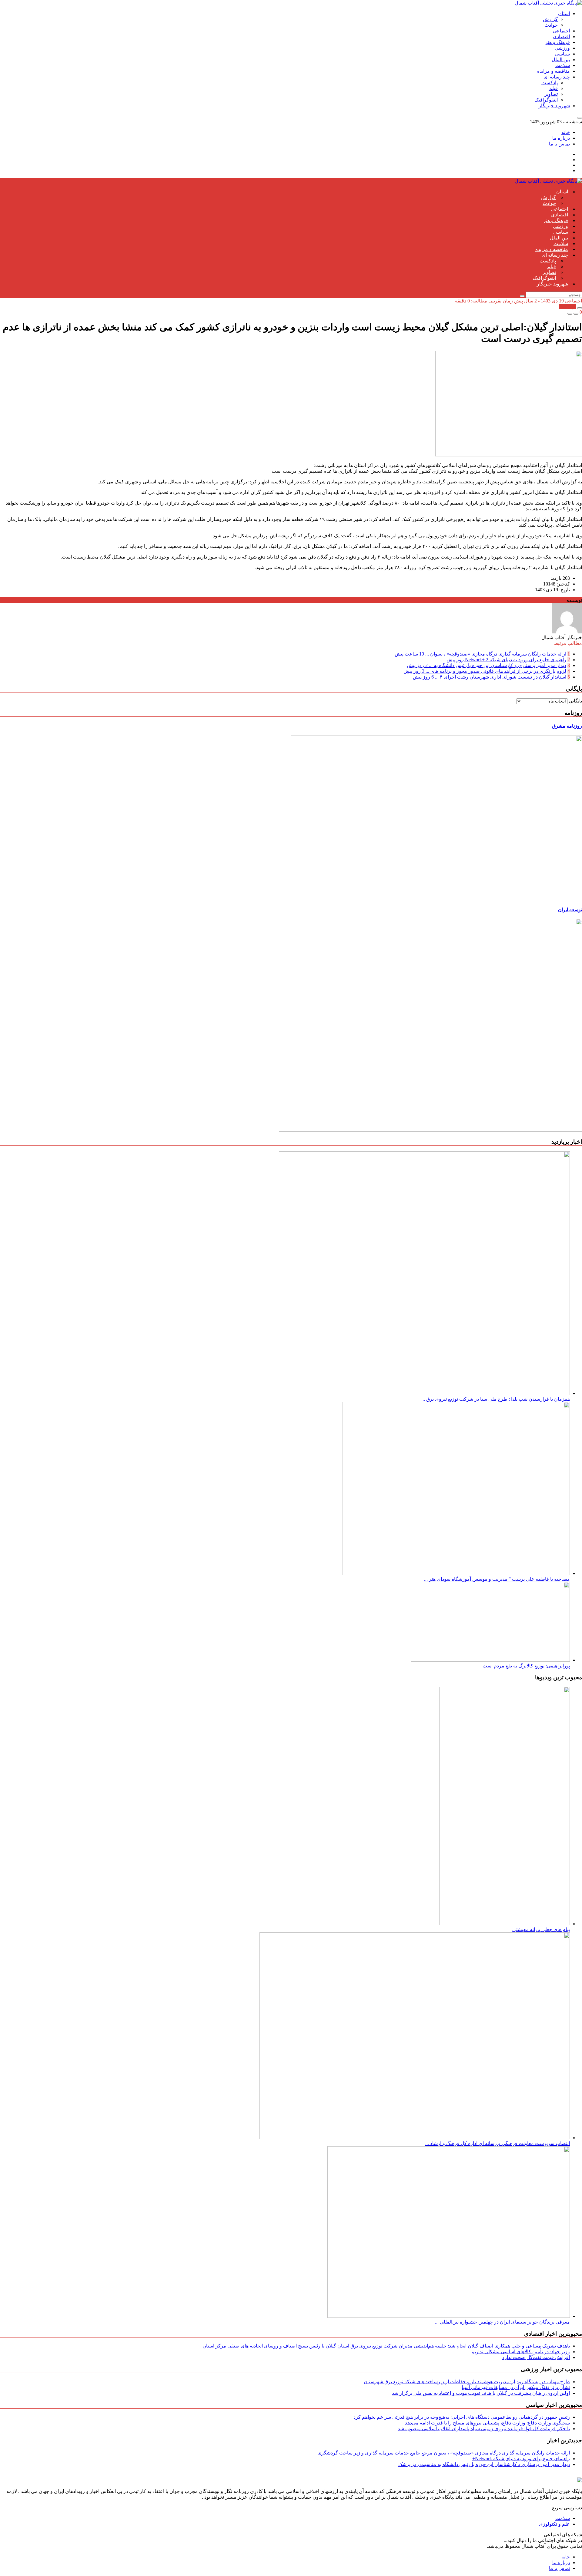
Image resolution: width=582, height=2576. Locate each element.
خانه (566, 132)
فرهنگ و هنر (557, 42)
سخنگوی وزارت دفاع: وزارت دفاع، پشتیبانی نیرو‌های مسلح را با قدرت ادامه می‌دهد (487, 2423)
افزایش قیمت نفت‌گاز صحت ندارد (536, 2357)
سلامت (563, 65)
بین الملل (561, 60)
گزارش (550, 19)
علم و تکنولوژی (554, 2524)
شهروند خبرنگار (554, 106)
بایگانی (575, 701)
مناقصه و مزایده (554, 71)
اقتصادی (561, 37)
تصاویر (551, 94)
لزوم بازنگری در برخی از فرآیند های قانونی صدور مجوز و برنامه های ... (485, 671)
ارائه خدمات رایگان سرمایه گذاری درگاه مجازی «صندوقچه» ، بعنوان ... (480, 654)
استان (564, 13)
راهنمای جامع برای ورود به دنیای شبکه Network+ (506, 660)
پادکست (550, 83)
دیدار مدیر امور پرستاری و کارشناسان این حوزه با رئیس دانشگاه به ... (487, 665)
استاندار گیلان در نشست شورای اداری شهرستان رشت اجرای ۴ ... (490, 677)
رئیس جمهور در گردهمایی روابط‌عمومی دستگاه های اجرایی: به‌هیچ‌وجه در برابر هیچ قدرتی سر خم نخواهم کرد (462, 2417)
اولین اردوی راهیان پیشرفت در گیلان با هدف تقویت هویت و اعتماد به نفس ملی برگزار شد (481, 2393)
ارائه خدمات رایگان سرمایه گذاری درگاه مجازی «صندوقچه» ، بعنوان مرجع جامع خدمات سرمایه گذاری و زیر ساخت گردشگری (444, 2453)
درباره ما (561, 138)
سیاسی (562, 54)
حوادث (551, 25)
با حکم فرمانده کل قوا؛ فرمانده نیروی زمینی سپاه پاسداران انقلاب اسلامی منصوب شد (484, 2429)
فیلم (553, 88)
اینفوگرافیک (546, 100)
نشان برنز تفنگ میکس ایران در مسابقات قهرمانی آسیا (516, 2387)
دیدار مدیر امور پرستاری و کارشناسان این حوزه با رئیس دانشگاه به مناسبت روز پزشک (484, 2464)
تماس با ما (559, 144)
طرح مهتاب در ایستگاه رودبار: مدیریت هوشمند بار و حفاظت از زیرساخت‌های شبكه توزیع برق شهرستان (467, 2382)
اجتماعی (561, 31)
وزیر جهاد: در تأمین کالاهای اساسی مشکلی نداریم (521, 2352)
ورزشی (562, 48)
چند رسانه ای (557, 77)
